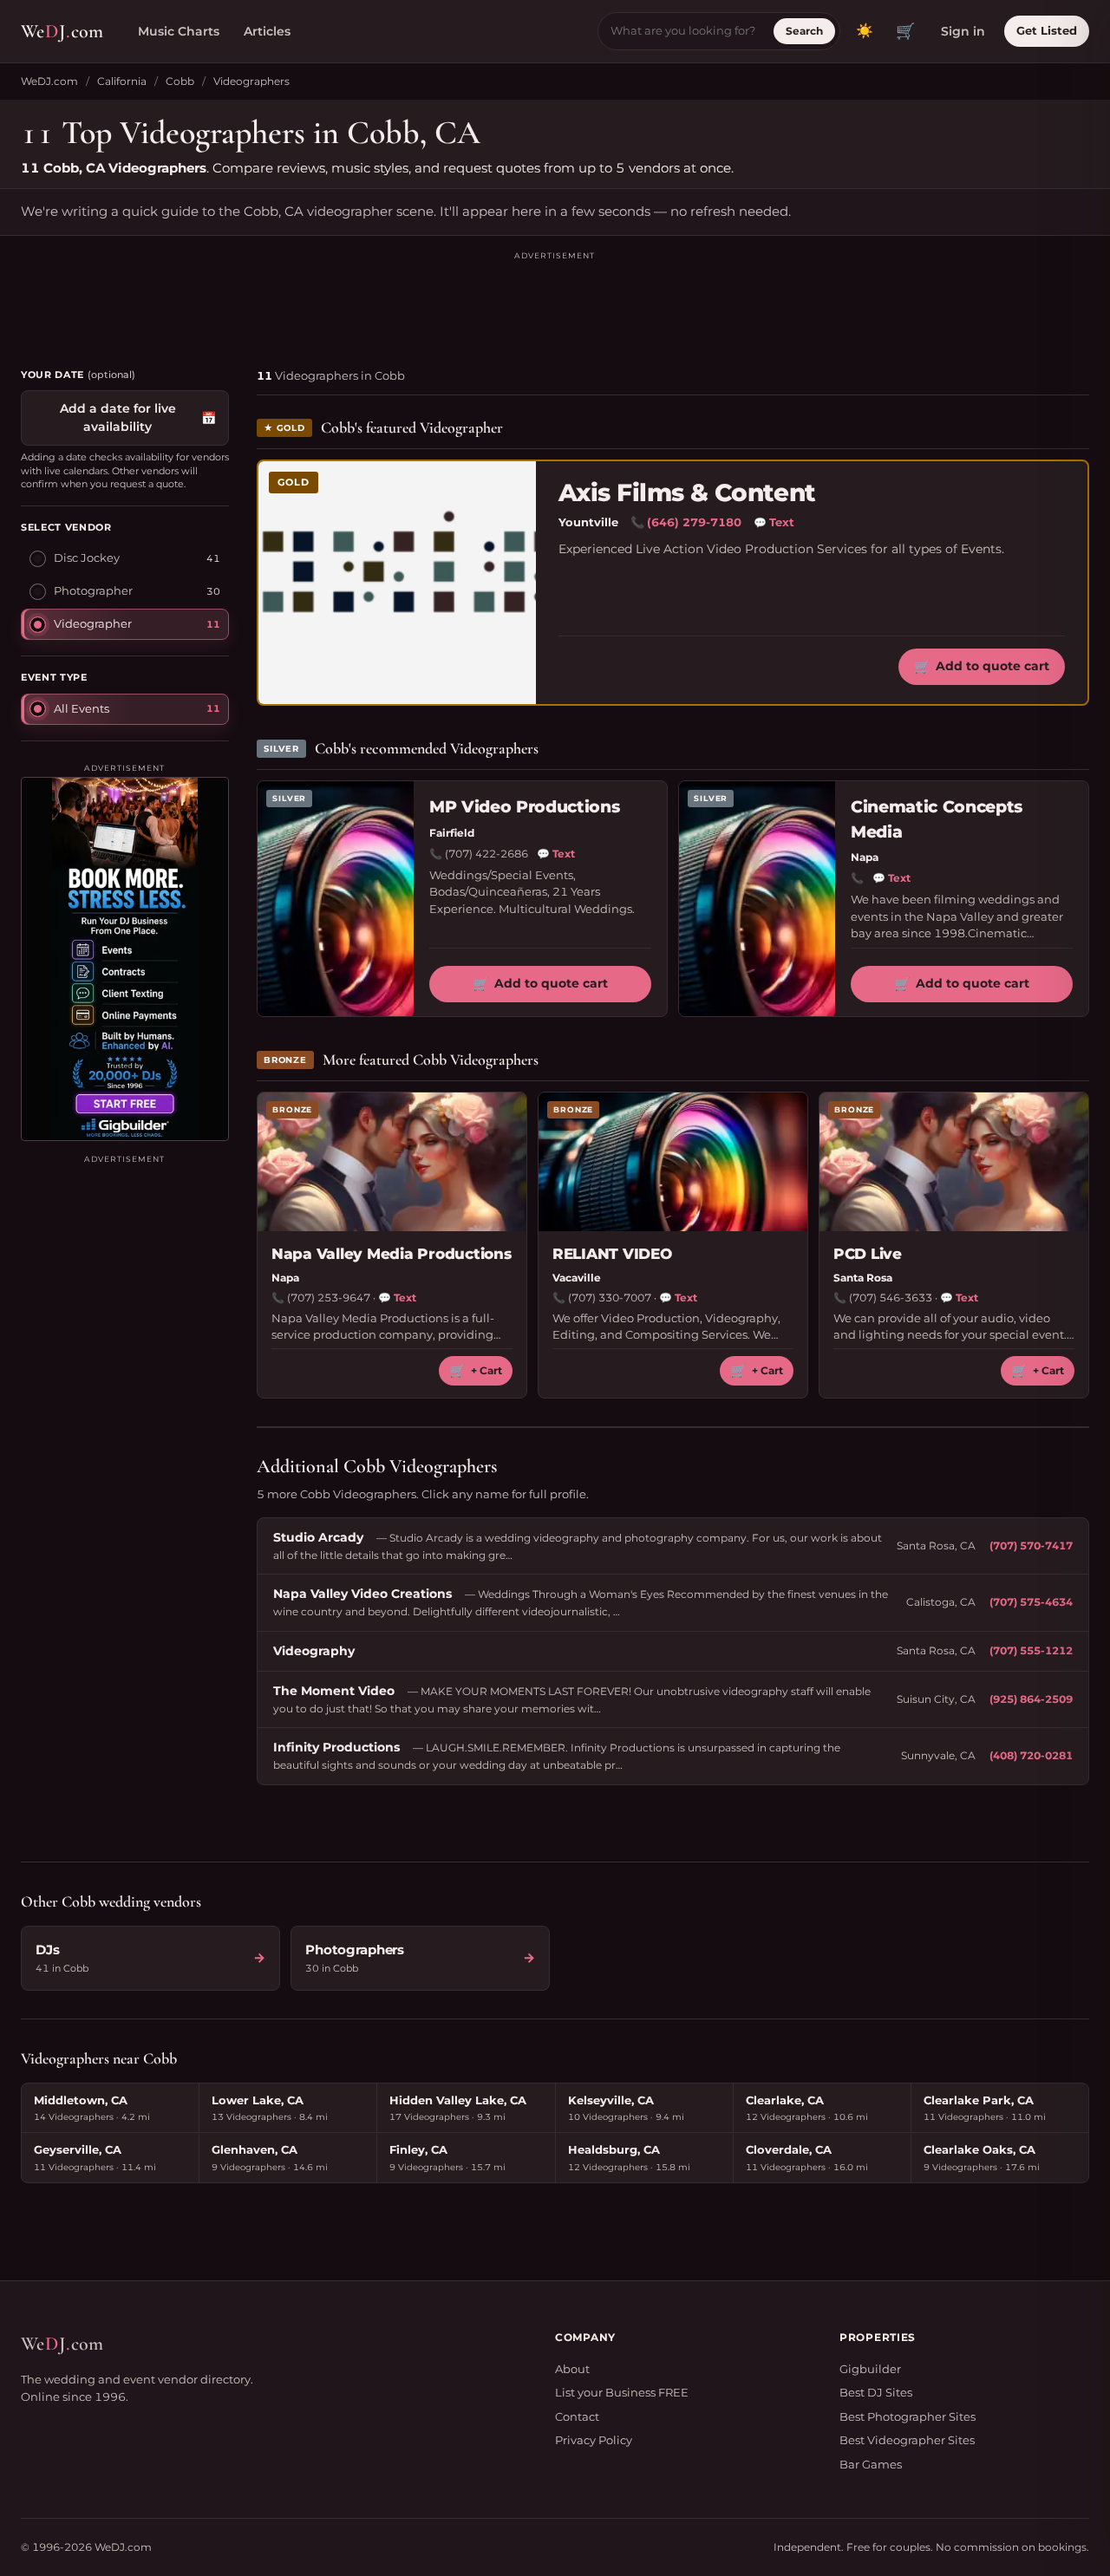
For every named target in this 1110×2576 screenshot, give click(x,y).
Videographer (93, 623)
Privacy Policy (594, 2440)
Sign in (963, 31)
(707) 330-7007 (610, 1298)
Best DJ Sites (876, 2392)
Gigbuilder (870, 2369)
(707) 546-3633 (891, 1298)
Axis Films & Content (687, 493)
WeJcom (62, 31)
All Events (82, 708)
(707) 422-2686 (486, 854)
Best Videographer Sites (907, 2440)
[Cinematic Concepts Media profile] (757, 899)
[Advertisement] (555, 302)
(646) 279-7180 (694, 522)
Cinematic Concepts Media (937, 819)
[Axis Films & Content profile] (397, 583)
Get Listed (1047, 30)
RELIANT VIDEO (612, 1254)
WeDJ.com (49, 81)
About (572, 2369)
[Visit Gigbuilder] (125, 959)
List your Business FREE (622, 2392)
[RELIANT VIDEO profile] (673, 1162)
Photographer (93, 590)
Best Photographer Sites (908, 2416)
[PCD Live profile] (954, 1162)
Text (774, 522)
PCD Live (868, 1254)
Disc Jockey (87, 558)
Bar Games (871, 2464)
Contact (577, 2416)
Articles (267, 31)
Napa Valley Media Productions (392, 1254)
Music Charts (179, 31)
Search (804, 31)
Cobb (180, 81)
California (122, 81)
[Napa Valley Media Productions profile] (392, 1162)
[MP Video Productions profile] (336, 899)
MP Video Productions (524, 807)
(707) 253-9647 (329, 1298)
